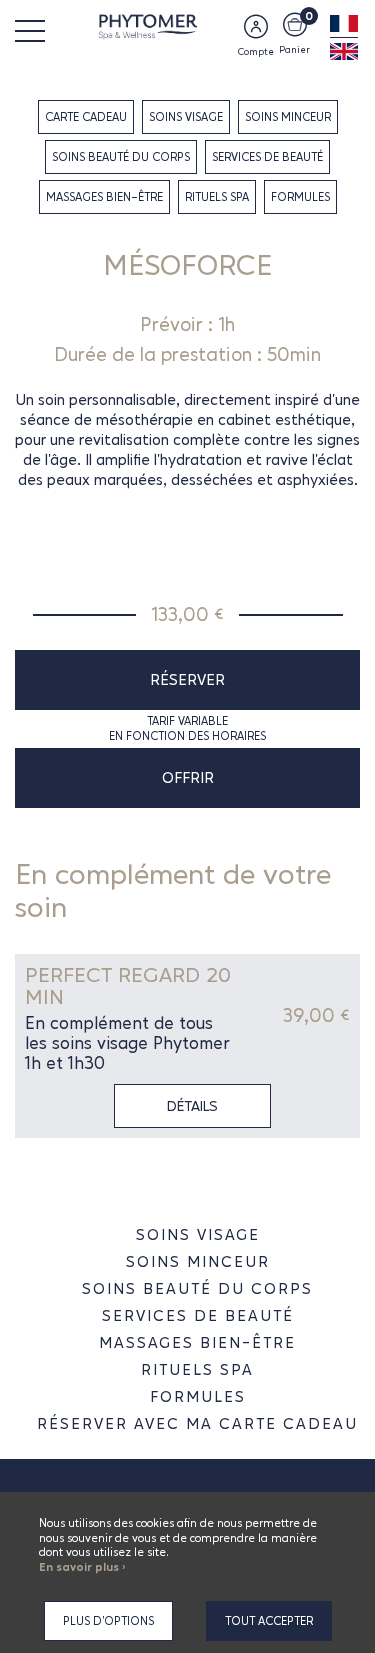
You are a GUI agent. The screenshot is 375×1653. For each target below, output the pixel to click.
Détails (192, 1105)
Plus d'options (108, 1621)
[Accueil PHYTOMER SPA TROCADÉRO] (188, 25)
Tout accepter (269, 1621)
